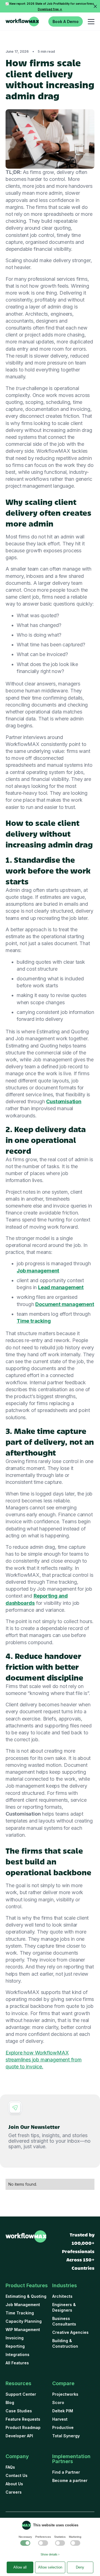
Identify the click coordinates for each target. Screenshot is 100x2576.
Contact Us (17, 2475)
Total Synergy (66, 2436)
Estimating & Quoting (26, 2296)
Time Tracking (20, 2313)
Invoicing (15, 2338)
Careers (14, 2492)
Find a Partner (66, 2472)
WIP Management (23, 2330)
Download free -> (50, 9)
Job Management (23, 2305)
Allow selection (50, 2567)
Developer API (19, 2436)
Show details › (50, 2554)
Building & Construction (65, 2343)
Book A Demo (66, 21)
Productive (63, 2427)
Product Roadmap (23, 2427)
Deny (80, 2567)
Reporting (15, 2346)
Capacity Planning (24, 2321)
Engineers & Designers (64, 2307)
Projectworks (65, 2394)
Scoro (58, 2402)
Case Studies (19, 2411)
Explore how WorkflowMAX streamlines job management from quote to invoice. (44, 2060)
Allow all (20, 2567)
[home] (22, 22)
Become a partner (70, 2480)
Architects (62, 2296)
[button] (90, 21)
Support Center (21, 2394)
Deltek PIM (63, 2411)
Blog (10, 2402)
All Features (17, 2363)
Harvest (60, 2419)
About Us (14, 2484)
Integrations (17, 2354)
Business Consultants (64, 2321)
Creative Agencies (70, 2332)
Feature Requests (23, 2419)
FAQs (10, 2467)
